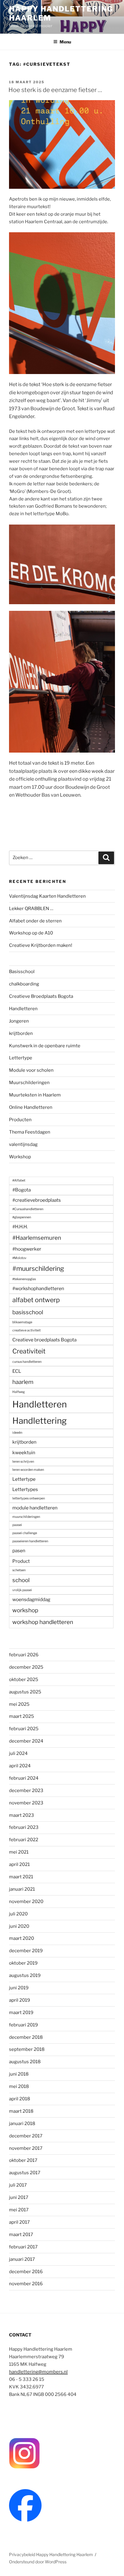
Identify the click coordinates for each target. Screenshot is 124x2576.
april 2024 (20, 1766)
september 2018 (27, 2049)
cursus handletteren (27, 1362)
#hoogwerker (27, 1249)
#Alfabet (19, 1180)
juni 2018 (19, 2074)
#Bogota (22, 1190)
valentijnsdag (23, 1144)
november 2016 (26, 2284)
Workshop (20, 1157)
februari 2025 (24, 1729)
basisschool (28, 1312)
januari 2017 (22, 2259)
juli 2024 (18, 1753)
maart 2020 (22, 1938)
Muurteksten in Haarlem (35, 1095)
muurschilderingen (26, 1517)
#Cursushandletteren (28, 1209)
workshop (25, 1610)
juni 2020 (19, 1926)
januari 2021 (22, 1889)
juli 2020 (18, 1914)
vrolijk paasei (22, 1590)
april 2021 (19, 1864)
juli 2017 (18, 2185)
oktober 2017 (23, 2160)
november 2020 (26, 1902)
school (21, 1580)
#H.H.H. (20, 1227)
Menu (65, 42)
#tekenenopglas (24, 1279)
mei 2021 (19, 1852)
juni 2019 (19, 1988)
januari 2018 (22, 2124)
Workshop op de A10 (31, 933)
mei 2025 (19, 1704)
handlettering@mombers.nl (38, 2372)
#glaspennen (22, 1217)
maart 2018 (21, 2111)
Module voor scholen (31, 1070)
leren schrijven (23, 1462)
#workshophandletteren (38, 1288)
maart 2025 (22, 1716)
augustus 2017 (25, 2173)
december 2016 (26, 2272)
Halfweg (19, 1392)
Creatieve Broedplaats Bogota (41, 996)
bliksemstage (22, 1322)
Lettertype (21, 1058)
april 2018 (20, 2099)
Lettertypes (25, 1489)
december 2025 (26, 1667)
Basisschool (22, 972)
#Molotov (19, 1258)
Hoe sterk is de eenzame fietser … (55, 90)
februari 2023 (24, 1827)
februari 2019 (23, 2025)
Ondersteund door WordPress (38, 2562)
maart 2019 (21, 2013)
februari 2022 (24, 1840)
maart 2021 (21, 1877)
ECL (17, 1371)
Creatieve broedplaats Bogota (44, 1340)
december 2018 (26, 2037)
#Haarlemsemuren (37, 1238)
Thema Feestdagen (30, 1132)
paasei (17, 1525)
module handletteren (35, 1508)
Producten (20, 1120)
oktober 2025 (24, 1680)
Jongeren (19, 1021)
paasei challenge (25, 1533)
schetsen (19, 1570)
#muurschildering (38, 1268)
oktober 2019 (23, 1963)
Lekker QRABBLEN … (31, 909)
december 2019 (26, 1951)
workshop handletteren (43, 1622)
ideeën (17, 1433)
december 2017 (26, 2136)
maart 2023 (22, 1815)
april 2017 (19, 2222)
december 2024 (26, 1741)
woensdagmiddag (31, 1599)
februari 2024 (24, 1778)
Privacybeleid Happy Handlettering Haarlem (51, 2554)
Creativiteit (29, 1351)
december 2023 (26, 1791)
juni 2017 (19, 2197)
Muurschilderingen (29, 1083)
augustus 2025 (25, 1692)
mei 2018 (19, 2086)
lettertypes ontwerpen (29, 1498)
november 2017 (26, 2148)
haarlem (23, 1382)
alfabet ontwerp (36, 1300)
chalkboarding (24, 984)
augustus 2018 (25, 2062)
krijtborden (21, 1033)
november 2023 (26, 1803)
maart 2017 (21, 2235)
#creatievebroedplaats (37, 1200)
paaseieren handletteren (30, 1541)
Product (21, 1561)
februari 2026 (24, 1655)
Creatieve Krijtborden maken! (41, 945)
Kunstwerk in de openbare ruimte (45, 1046)
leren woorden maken (28, 1470)
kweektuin (24, 1453)
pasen (19, 1551)
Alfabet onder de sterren (35, 921)
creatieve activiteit (26, 1330)
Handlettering (40, 1421)
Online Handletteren (31, 1107)
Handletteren (23, 1009)
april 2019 (20, 2000)
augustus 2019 (25, 1975)
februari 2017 (23, 2247)
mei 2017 (19, 2210)
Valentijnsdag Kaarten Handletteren (47, 896)
